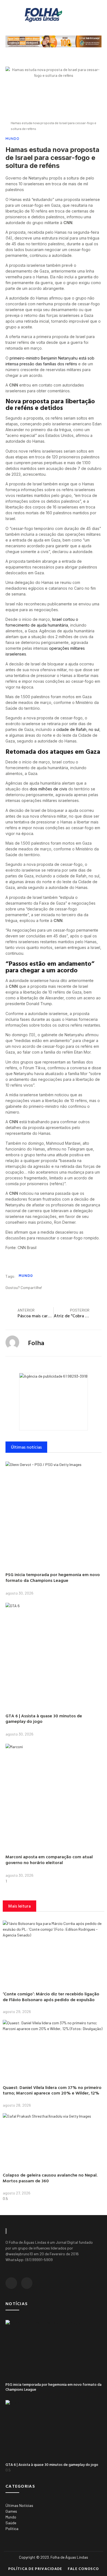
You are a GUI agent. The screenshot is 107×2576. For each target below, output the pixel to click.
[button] (88, 15)
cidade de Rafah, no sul (78, 729)
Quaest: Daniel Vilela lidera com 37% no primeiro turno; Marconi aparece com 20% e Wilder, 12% (52, 2090)
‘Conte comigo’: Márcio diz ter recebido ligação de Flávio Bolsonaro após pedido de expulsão (51, 1997)
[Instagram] (27, 2283)
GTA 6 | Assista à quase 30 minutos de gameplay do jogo (44, 1719)
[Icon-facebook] (11, 2283)
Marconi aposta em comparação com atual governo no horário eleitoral (49, 1860)
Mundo (12, 139)
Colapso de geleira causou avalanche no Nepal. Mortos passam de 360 (50, 2178)
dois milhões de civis (48, 789)
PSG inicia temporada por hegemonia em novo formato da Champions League (53, 1577)
